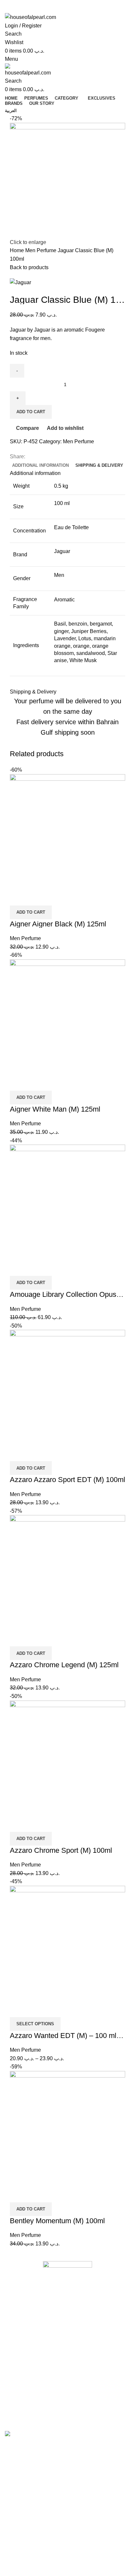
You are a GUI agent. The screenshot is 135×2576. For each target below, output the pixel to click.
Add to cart (31, 412)
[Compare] (18, 897)
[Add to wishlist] (53, 897)
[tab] (40, 465)
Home (18, 250)
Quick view (36, 897)
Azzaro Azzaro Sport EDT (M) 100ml (67, 1480)
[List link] (67, 2335)
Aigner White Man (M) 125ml (55, 1109)
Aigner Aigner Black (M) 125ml (58, 924)
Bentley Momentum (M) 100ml (57, 2221)
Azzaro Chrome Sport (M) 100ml (61, 1850)
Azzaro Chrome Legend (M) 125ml (64, 1665)
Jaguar (62, 551)
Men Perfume (41, 250)
